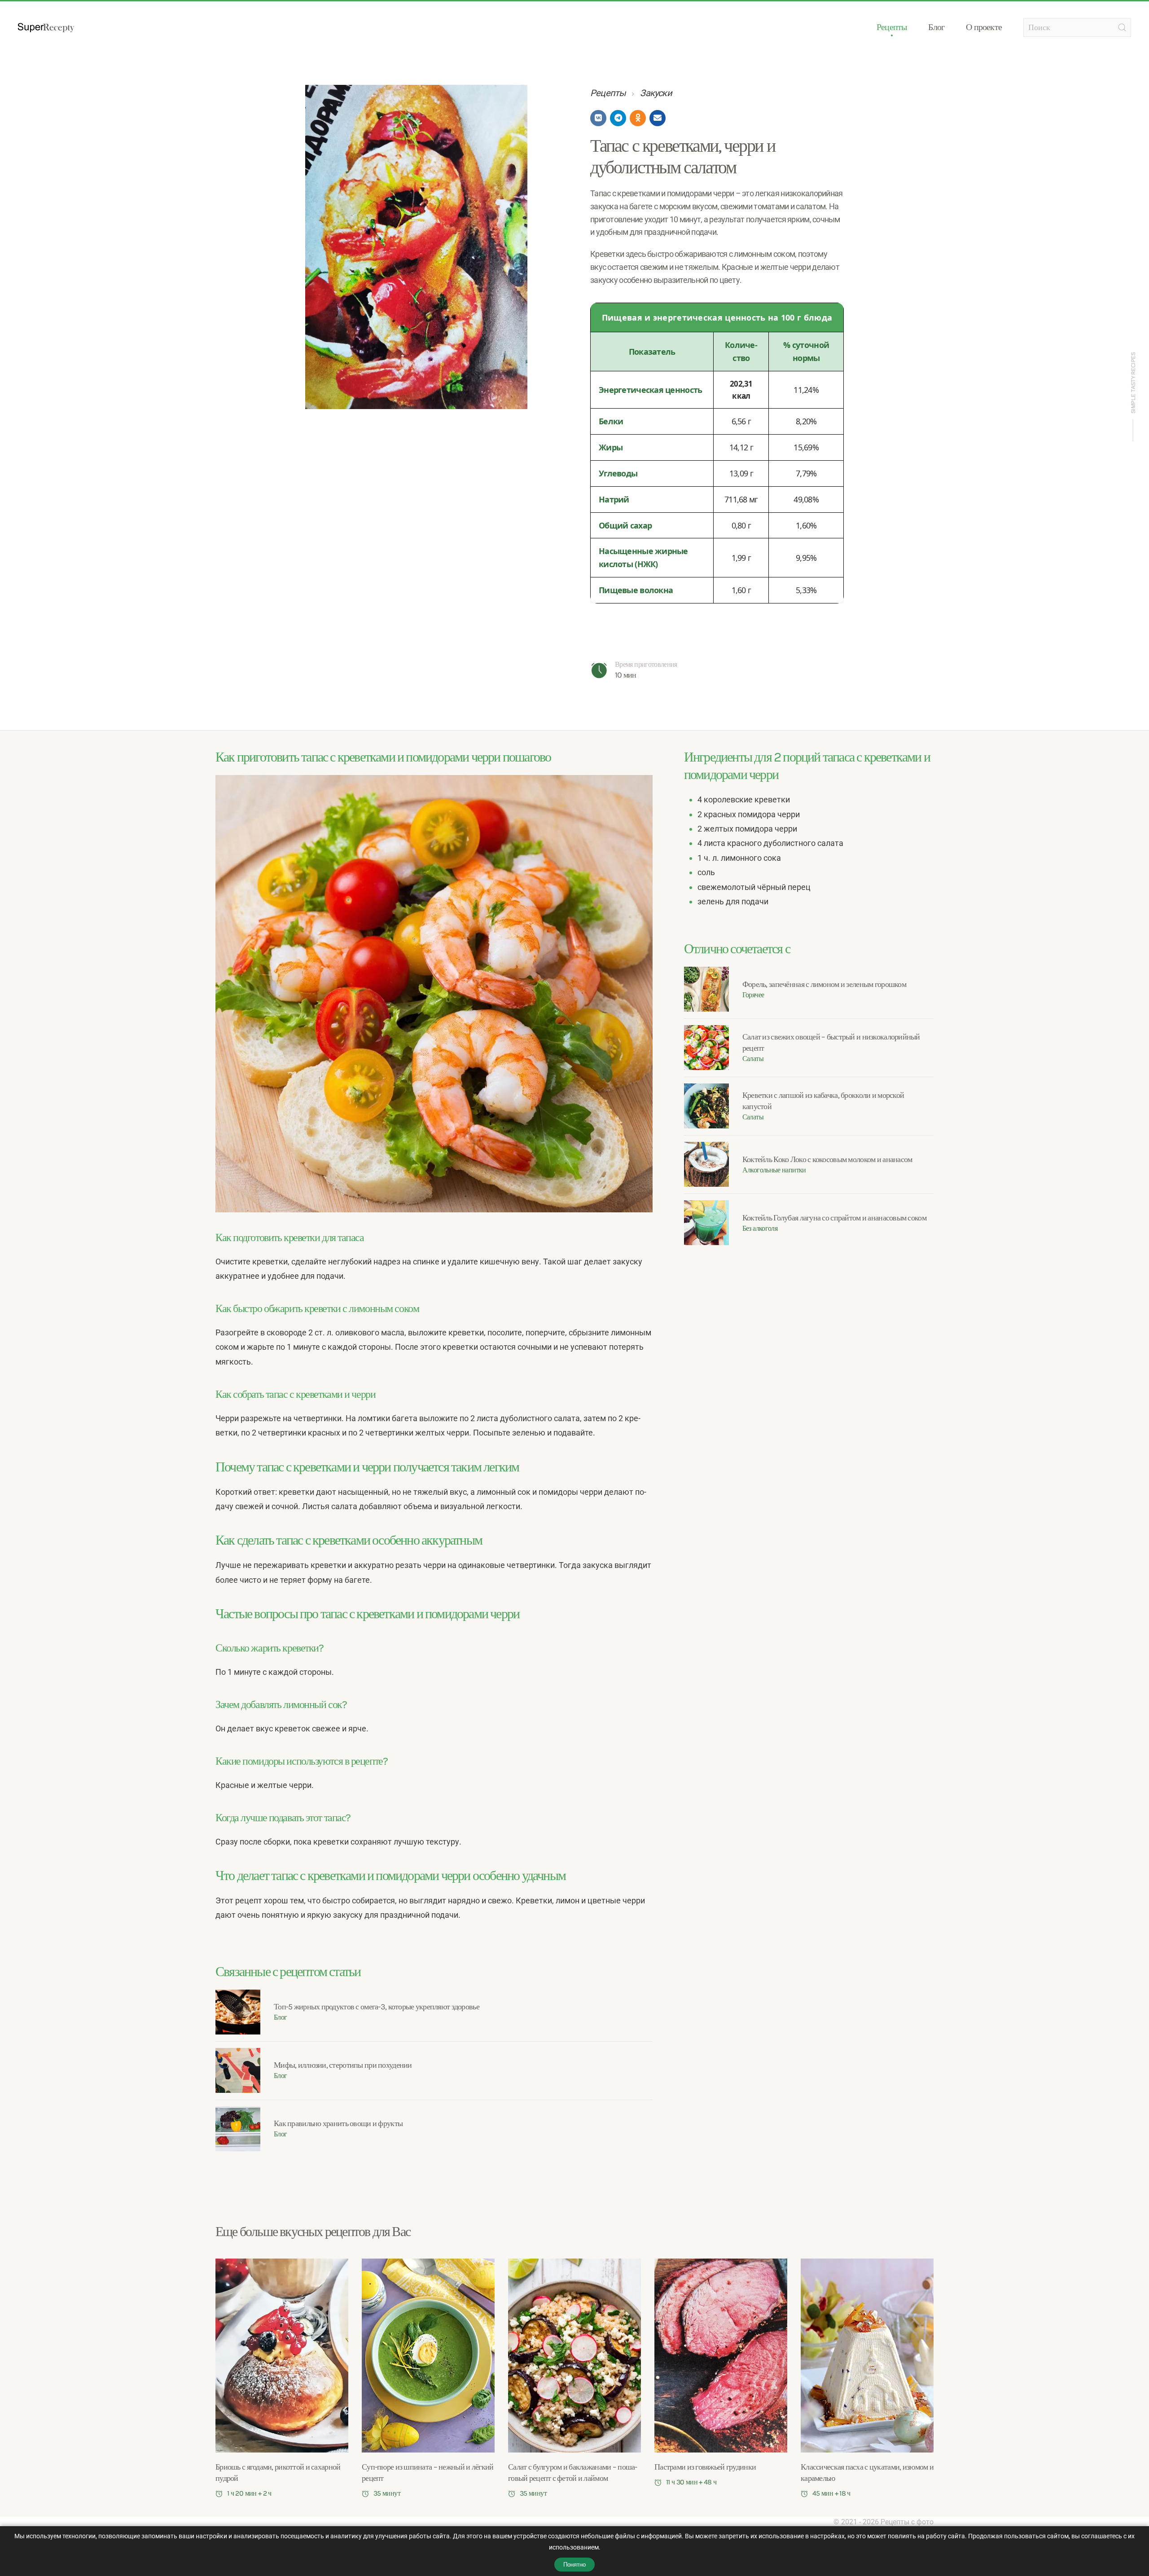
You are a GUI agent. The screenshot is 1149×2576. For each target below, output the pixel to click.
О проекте (984, 27)
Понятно (574, 2565)
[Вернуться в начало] (46, 27)
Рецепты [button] (892, 27)
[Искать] (1122, 27)
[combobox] (1077, 27)
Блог (936, 27)
